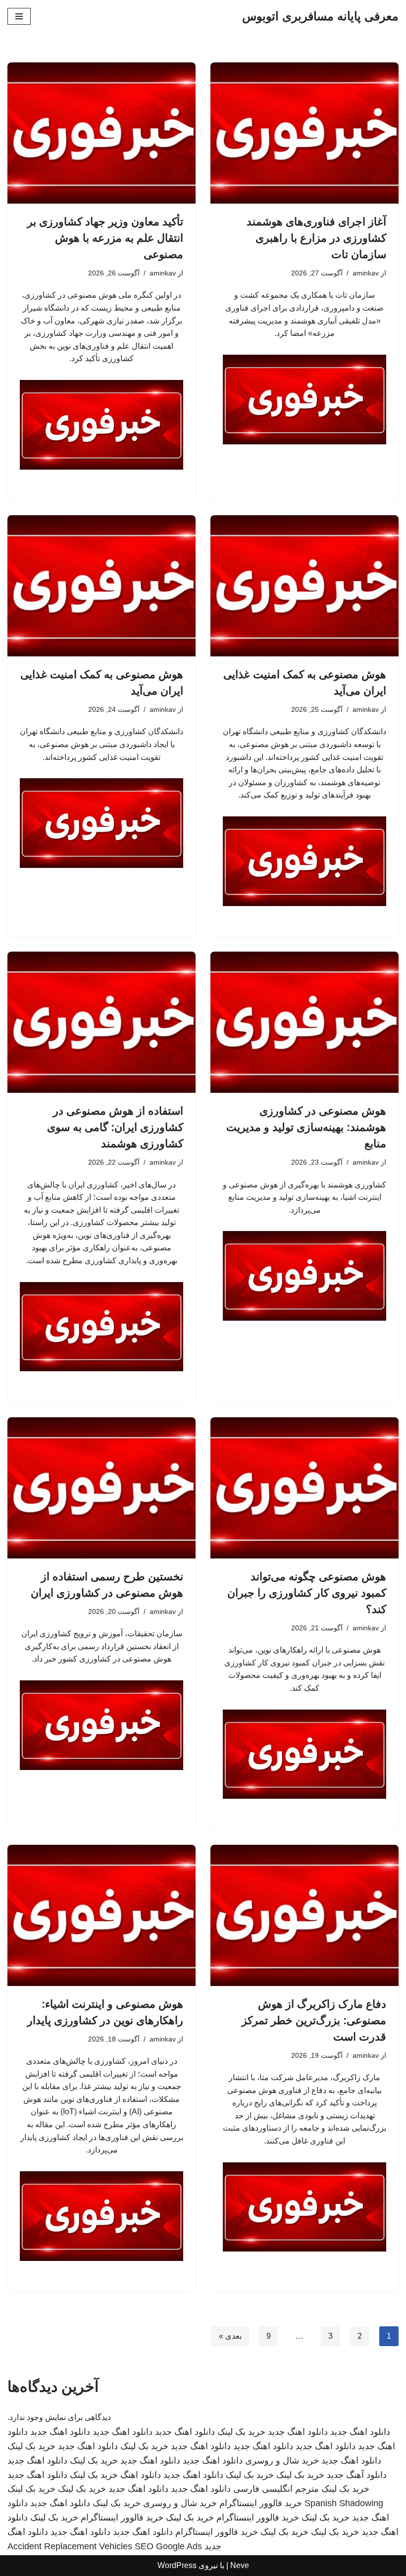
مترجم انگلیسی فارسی (276, 2489)
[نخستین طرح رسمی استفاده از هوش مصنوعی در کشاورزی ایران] (101, 1488)
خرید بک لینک (241, 2432)
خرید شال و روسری (282, 2461)
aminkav (366, 273)
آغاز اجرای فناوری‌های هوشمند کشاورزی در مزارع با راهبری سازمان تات (316, 238)
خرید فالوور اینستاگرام (261, 2503)
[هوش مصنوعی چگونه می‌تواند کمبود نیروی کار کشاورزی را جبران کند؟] (304, 1488)
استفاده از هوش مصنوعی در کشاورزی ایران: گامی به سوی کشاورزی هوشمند (115, 1127)
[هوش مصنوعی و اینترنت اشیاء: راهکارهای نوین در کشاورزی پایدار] (101, 1915)
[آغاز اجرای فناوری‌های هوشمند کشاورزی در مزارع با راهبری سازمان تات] (304, 133)
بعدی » (230, 2336)
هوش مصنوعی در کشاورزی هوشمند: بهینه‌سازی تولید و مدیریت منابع (306, 1127)
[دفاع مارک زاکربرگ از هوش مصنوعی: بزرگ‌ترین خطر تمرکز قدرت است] (304, 1915)
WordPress (177, 2565)
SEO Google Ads (168, 2546)
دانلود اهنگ (141, 2475)
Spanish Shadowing (344, 2503)
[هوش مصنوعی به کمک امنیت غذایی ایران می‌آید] (304, 586)
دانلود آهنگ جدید (357, 2475)
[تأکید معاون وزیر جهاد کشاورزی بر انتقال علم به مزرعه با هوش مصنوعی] (101, 133)
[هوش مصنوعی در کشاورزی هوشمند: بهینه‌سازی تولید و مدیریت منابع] (304, 1022)
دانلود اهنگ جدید (360, 2432)
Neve (240, 2565)
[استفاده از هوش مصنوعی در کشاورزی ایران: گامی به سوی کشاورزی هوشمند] (101, 1022)
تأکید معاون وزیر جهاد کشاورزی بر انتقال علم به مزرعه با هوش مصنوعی (105, 238)
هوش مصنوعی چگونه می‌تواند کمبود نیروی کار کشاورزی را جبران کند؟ (307, 1593)
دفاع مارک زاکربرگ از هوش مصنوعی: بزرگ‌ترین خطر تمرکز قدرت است (314, 2020)
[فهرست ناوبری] (19, 16)
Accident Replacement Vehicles (70, 2546)
